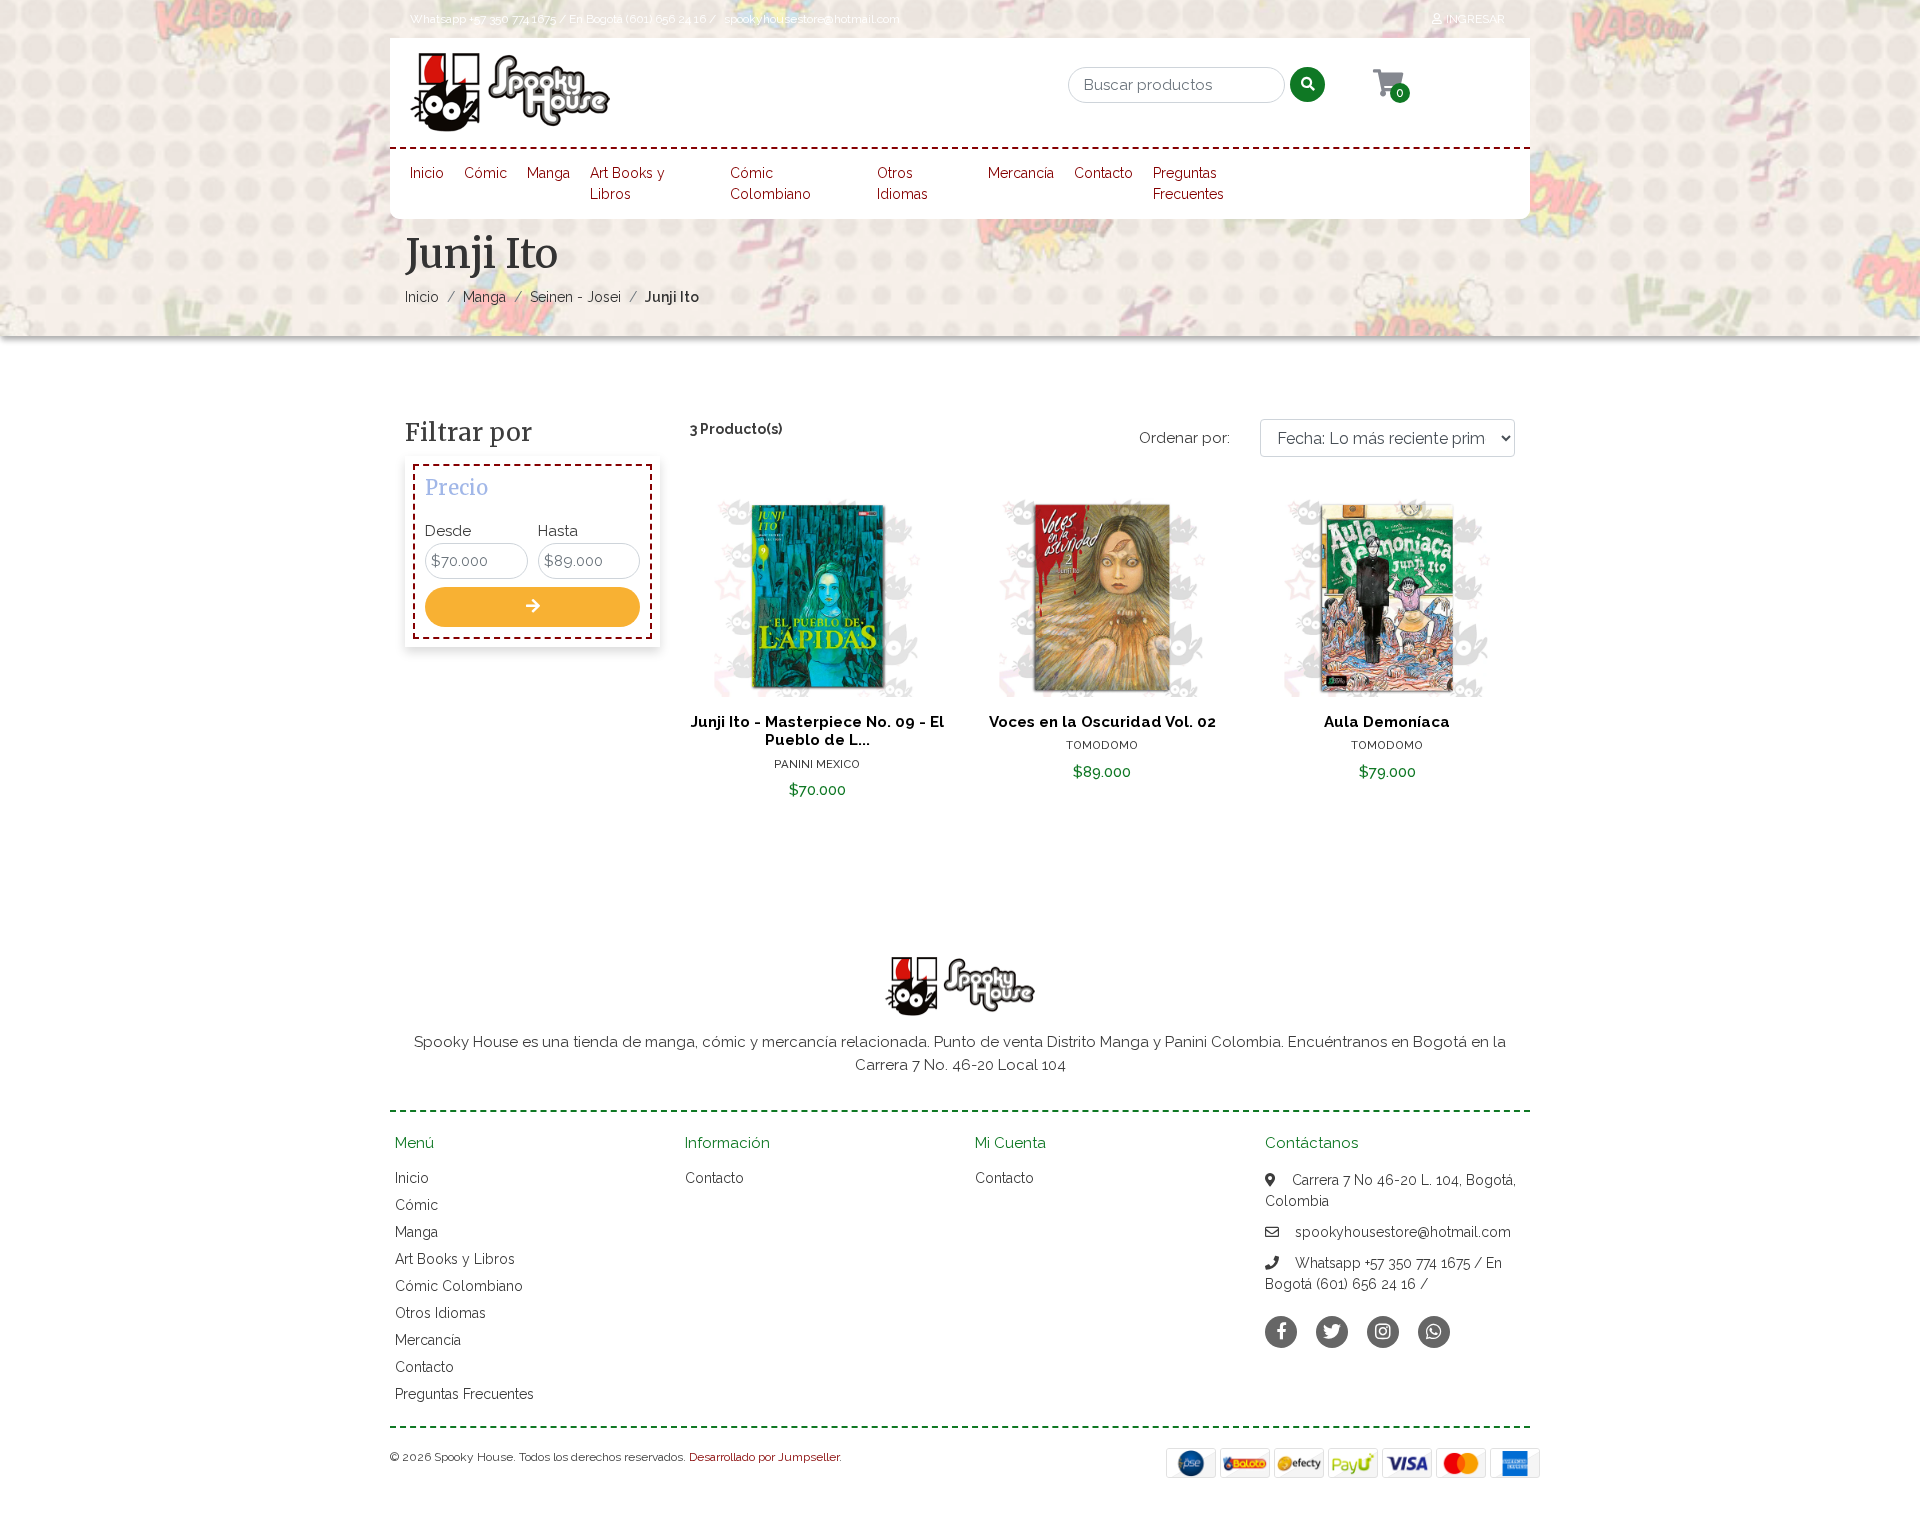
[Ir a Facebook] (1281, 1330)
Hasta (558, 531)
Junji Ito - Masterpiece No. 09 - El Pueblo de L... (817, 731)
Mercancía (1021, 173)
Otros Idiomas (902, 183)
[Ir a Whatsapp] (1434, 1331)
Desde (448, 531)
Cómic (485, 173)
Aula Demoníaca (1387, 722)
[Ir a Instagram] (1383, 1331)
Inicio (427, 173)
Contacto (1103, 173)
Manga (548, 173)
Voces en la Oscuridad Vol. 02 (1102, 722)
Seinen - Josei (575, 297)
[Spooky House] (510, 99)
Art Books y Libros (627, 183)
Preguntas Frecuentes (1188, 183)
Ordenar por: (1184, 438)
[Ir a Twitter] (1332, 1331)
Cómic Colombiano (770, 183)
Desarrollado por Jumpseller (764, 1457)
